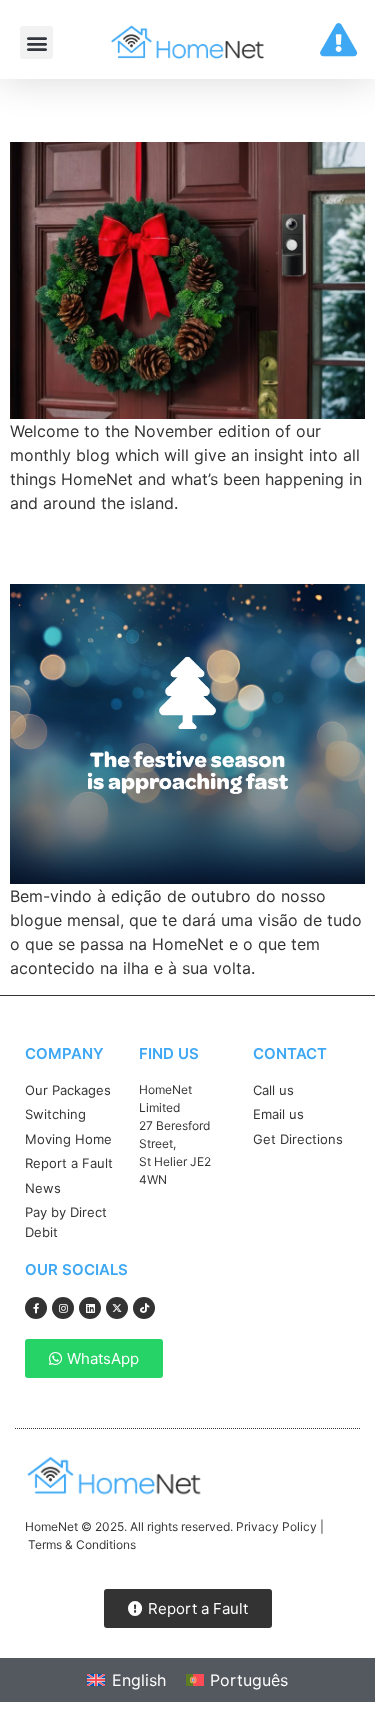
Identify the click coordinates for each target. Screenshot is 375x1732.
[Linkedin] (90, 1308)
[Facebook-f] (36, 1308)
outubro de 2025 (135, 549)
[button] (36, 42)
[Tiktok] (144, 1308)
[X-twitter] (117, 1308)
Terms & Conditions (82, 1544)
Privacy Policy (276, 1526)
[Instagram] (63, 1308)
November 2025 (129, 106)
